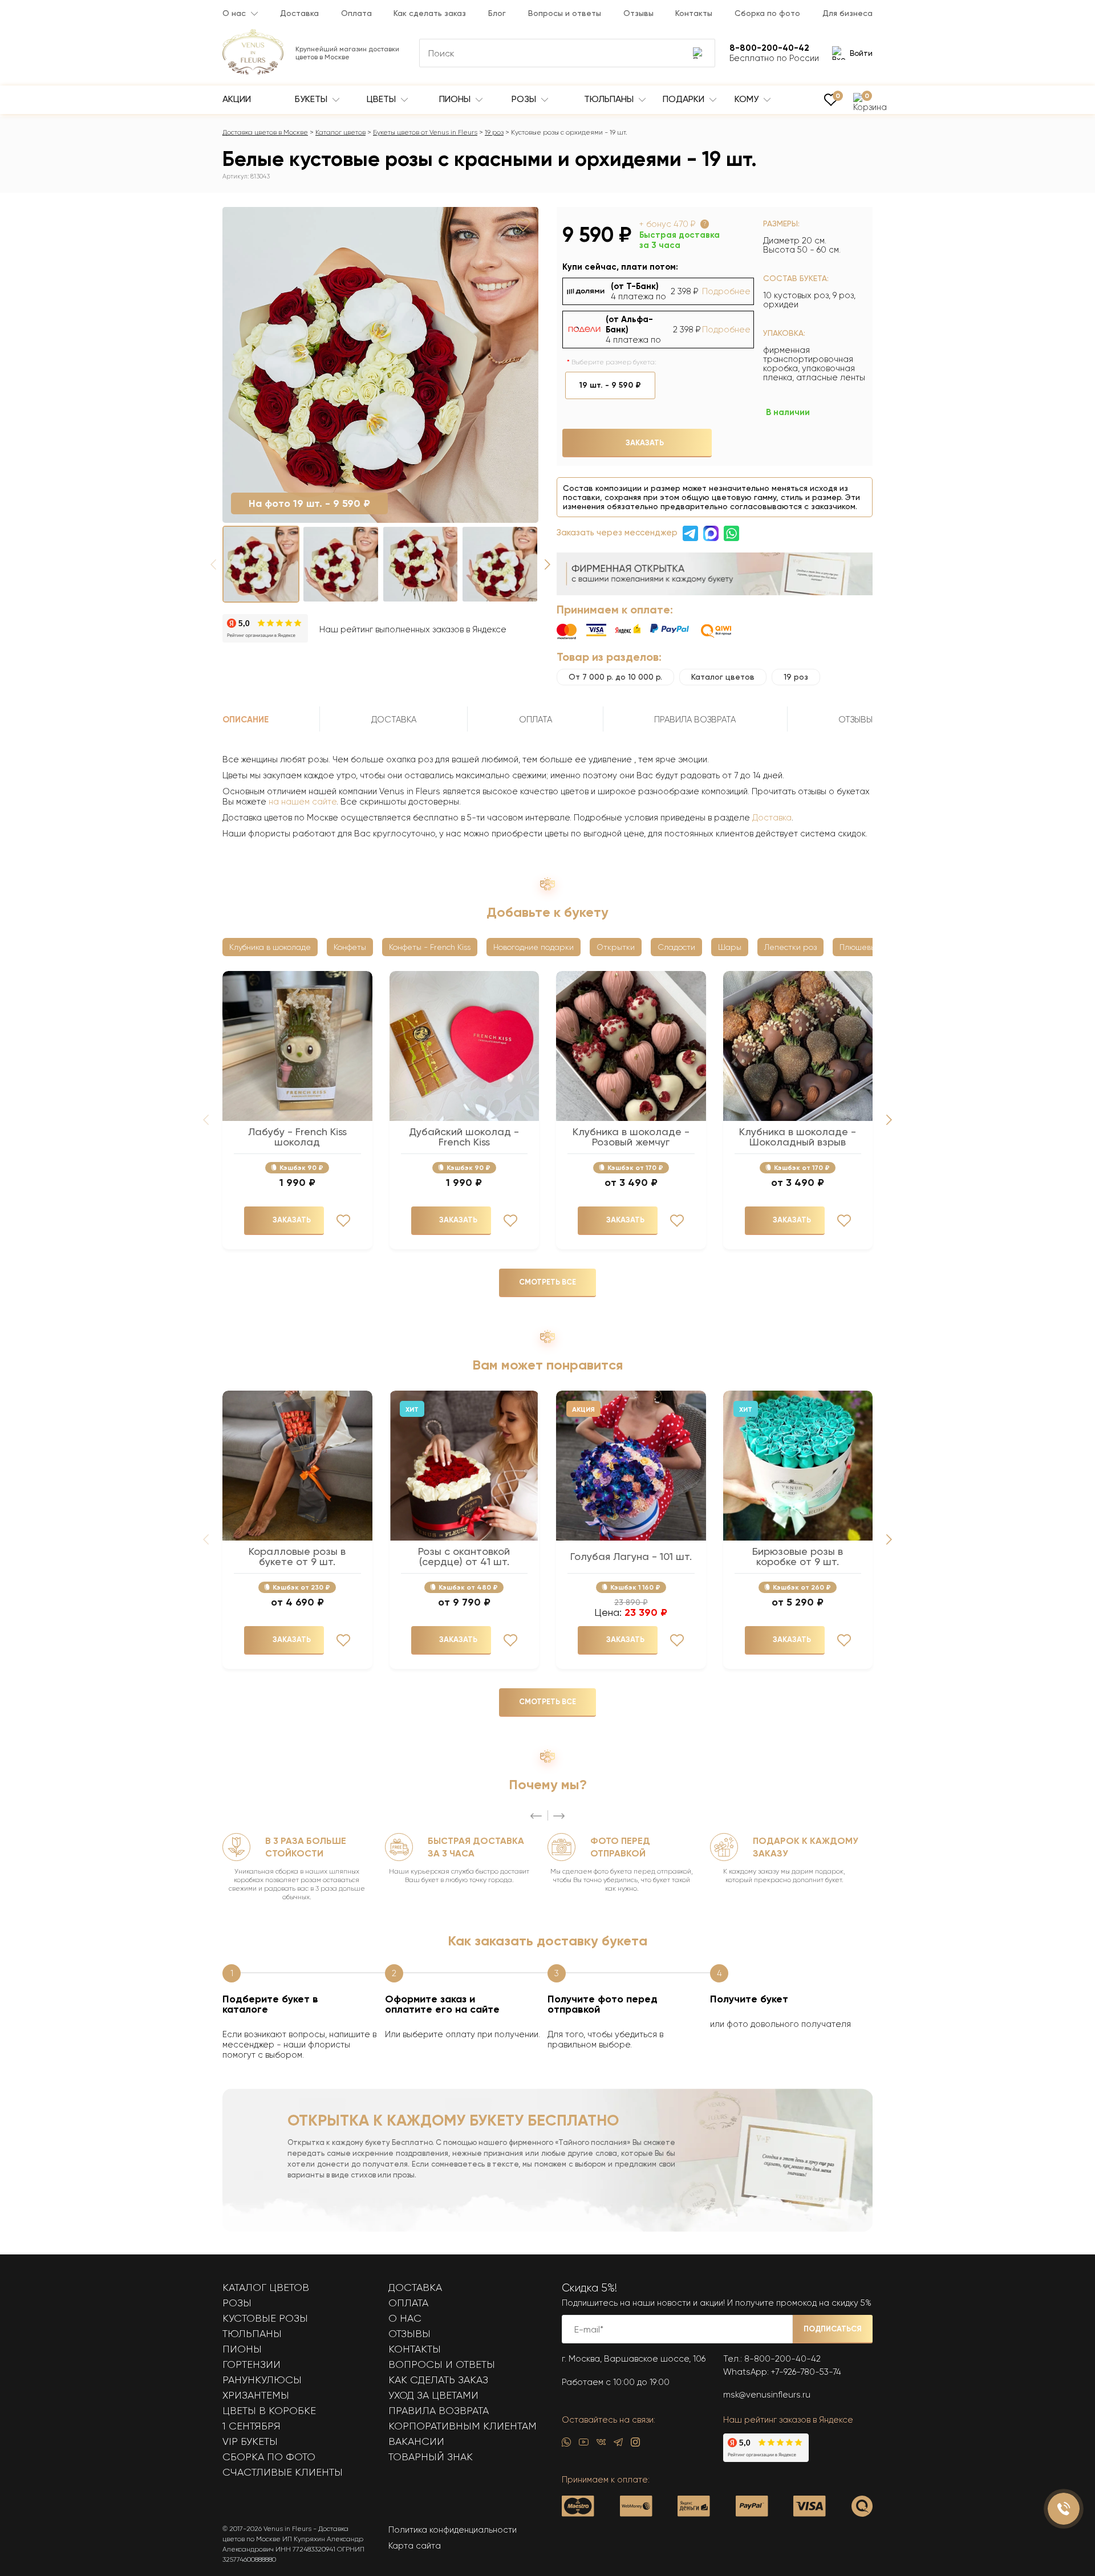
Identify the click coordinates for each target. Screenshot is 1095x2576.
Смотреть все (547, 1282)
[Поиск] (699, 53)
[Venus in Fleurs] (253, 72)
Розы (525, 99)
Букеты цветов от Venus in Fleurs (425, 132)
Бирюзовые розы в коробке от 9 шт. (798, 1557)
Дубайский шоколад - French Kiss (464, 1137)
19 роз (494, 132)
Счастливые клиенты (283, 2472)
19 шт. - (610, 385)
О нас (234, 13)
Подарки (685, 99)
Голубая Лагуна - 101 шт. (631, 1557)
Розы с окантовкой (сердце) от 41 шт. (464, 1557)
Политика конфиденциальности (453, 2530)
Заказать (645, 443)
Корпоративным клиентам (463, 2426)
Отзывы (638, 13)
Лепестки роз (790, 947)
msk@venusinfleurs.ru (767, 2395)
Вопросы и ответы (565, 13)
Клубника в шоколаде (270, 947)
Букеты (312, 99)
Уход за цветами (433, 2395)
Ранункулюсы (262, 2380)
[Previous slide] (536, 1816)
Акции (237, 99)
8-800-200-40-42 (782, 2359)
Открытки (616, 947)
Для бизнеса (847, 13)
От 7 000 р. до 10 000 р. (615, 677)
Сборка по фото (767, 13)
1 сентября (252, 2426)
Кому (748, 99)
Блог (497, 13)
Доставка (299, 13)
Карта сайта (415, 2546)
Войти (861, 53)
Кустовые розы (265, 2318)
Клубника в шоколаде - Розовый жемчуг (631, 1137)
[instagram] (635, 2445)
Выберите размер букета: (614, 362)
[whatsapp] (566, 2445)
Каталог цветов (340, 132)
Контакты (694, 13)
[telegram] (618, 2445)
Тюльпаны (610, 99)
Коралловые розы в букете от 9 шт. (297, 1557)
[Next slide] (547, 564)
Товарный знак (431, 2457)
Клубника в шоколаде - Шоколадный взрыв (798, 1137)
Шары (730, 947)
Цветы (382, 99)
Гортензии (252, 2364)
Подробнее (726, 291)
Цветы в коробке (269, 2411)
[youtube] (584, 2445)
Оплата (356, 13)
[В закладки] (523, 225)
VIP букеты (250, 2441)
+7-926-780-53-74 (806, 2372)
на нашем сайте (303, 802)
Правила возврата (439, 2411)
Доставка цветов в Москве (265, 132)
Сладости (676, 947)
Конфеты (350, 947)
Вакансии (416, 2441)
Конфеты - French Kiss (430, 947)
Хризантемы (256, 2395)
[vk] (601, 2445)
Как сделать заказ (430, 13)
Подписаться (833, 2329)
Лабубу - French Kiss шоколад (297, 1137)
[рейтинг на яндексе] (265, 629)
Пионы (456, 99)
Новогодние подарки (534, 947)
